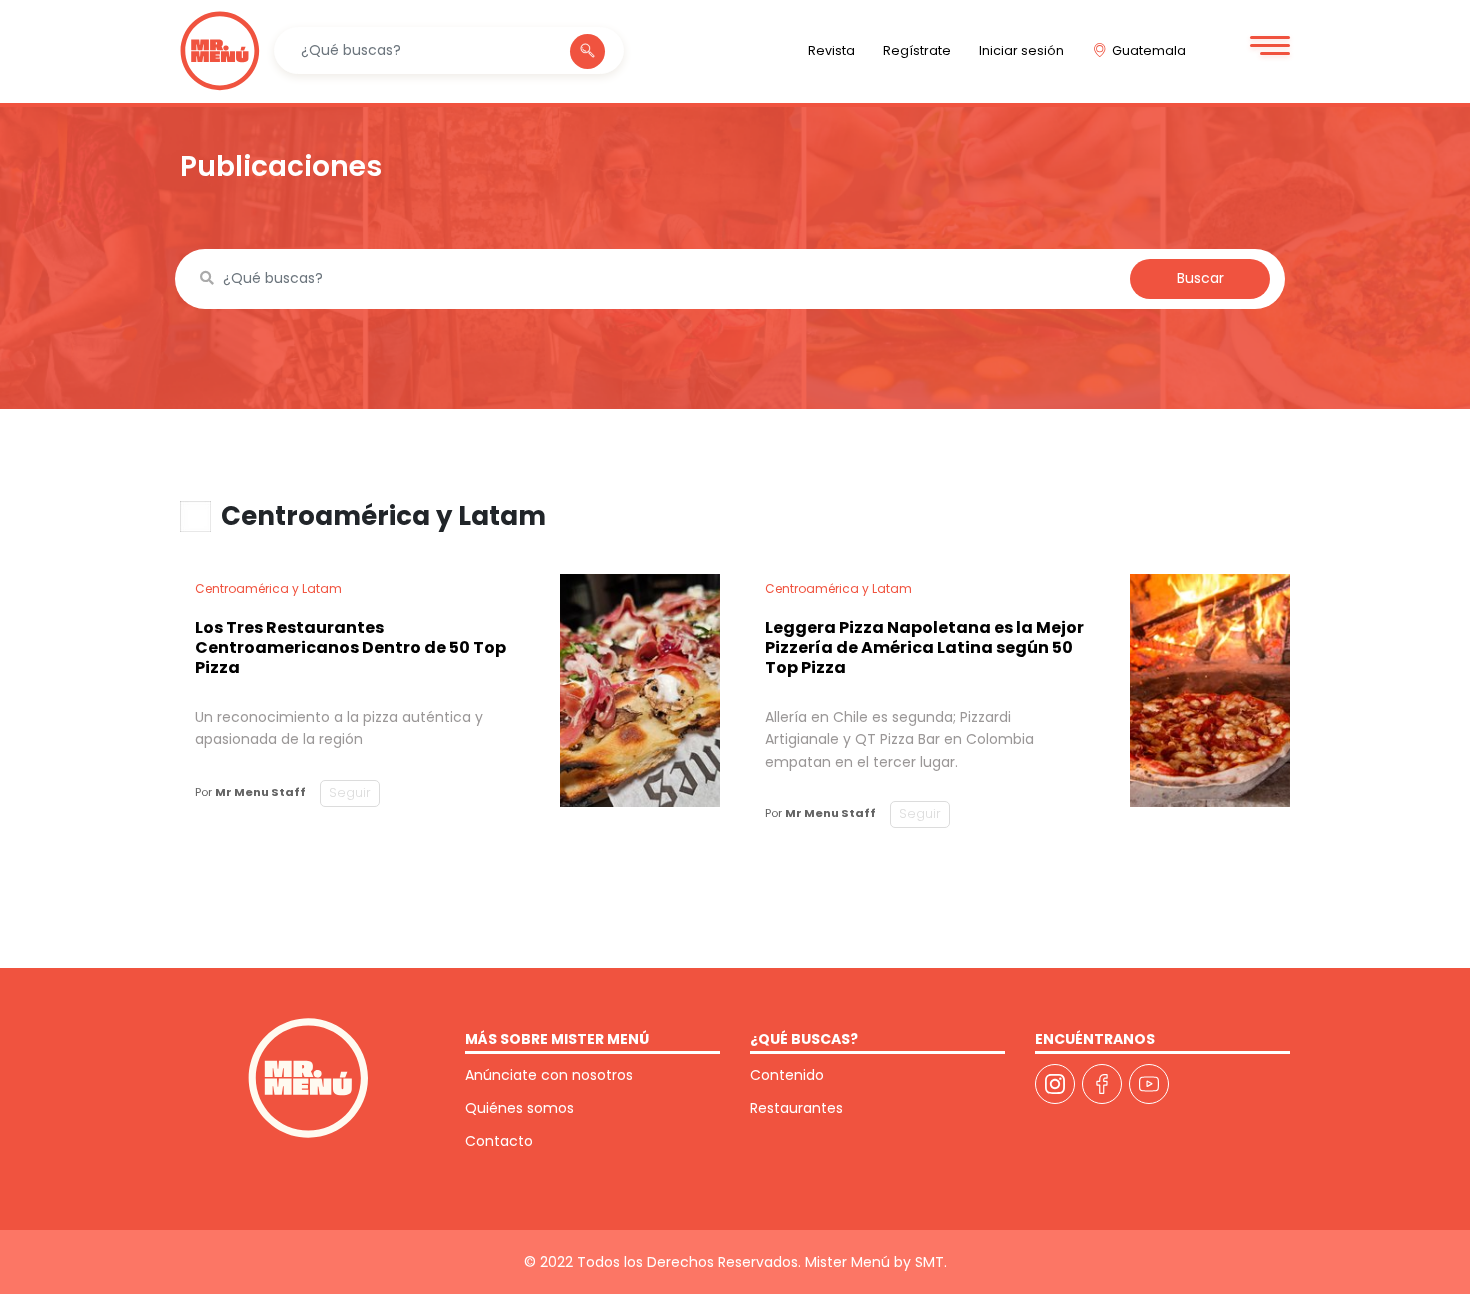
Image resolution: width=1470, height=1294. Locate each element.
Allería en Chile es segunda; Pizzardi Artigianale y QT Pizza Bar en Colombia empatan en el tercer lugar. (899, 739)
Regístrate (917, 50)
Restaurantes (796, 1108)
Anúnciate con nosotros (549, 1075)
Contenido (787, 1075)
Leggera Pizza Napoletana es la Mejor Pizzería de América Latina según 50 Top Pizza (924, 647)
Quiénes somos (519, 1108)
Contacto (499, 1141)
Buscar (1200, 278)
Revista (831, 50)
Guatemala (1149, 50)
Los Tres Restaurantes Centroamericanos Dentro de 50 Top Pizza (350, 647)
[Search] (587, 51)
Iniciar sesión (1021, 50)
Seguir (350, 792)
